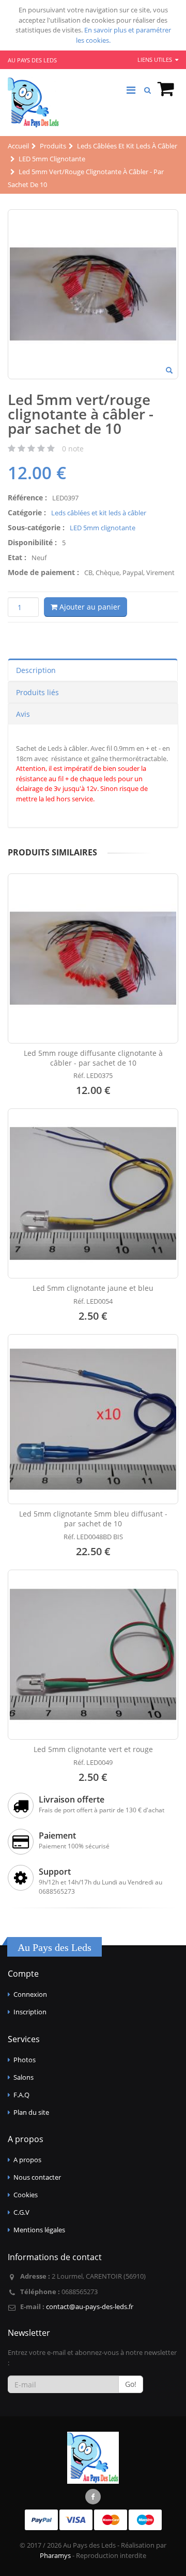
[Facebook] (93, 2497)
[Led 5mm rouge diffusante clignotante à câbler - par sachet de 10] (93, 958)
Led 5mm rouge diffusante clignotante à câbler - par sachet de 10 (93, 1058)
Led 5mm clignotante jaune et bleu (93, 1288)
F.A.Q (21, 2095)
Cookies (26, 2195)
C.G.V (21, 2212)
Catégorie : (27, 512)
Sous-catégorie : (36, 527)
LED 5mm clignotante (103, 528)
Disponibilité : (32, 542)
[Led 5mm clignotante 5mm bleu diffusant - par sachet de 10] (93, 1419)
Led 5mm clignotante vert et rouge (93, 1749)
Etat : (17, 557)
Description (36, 670)
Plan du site (31, 2112)
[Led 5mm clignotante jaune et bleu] (93, 1193)
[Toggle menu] (131, 90)
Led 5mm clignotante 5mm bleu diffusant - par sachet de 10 (93, 1519)
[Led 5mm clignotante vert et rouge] (93, 1655)
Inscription (30, 2012)
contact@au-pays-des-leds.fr (90, 2306)
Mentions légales (39, 2230)
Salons (24, 2077)
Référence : (27, 498)
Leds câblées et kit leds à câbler (99, 513)
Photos (25, 2060)
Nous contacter (37, 2177)
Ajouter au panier (89, 607)
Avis (23, 714)
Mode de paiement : (43, 572)
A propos (27, 2160)
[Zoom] (169, 371)
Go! (131, 2384)
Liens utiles (156, 60)
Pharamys (55, 2555)
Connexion (30, 1994)
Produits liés (37, 692)
